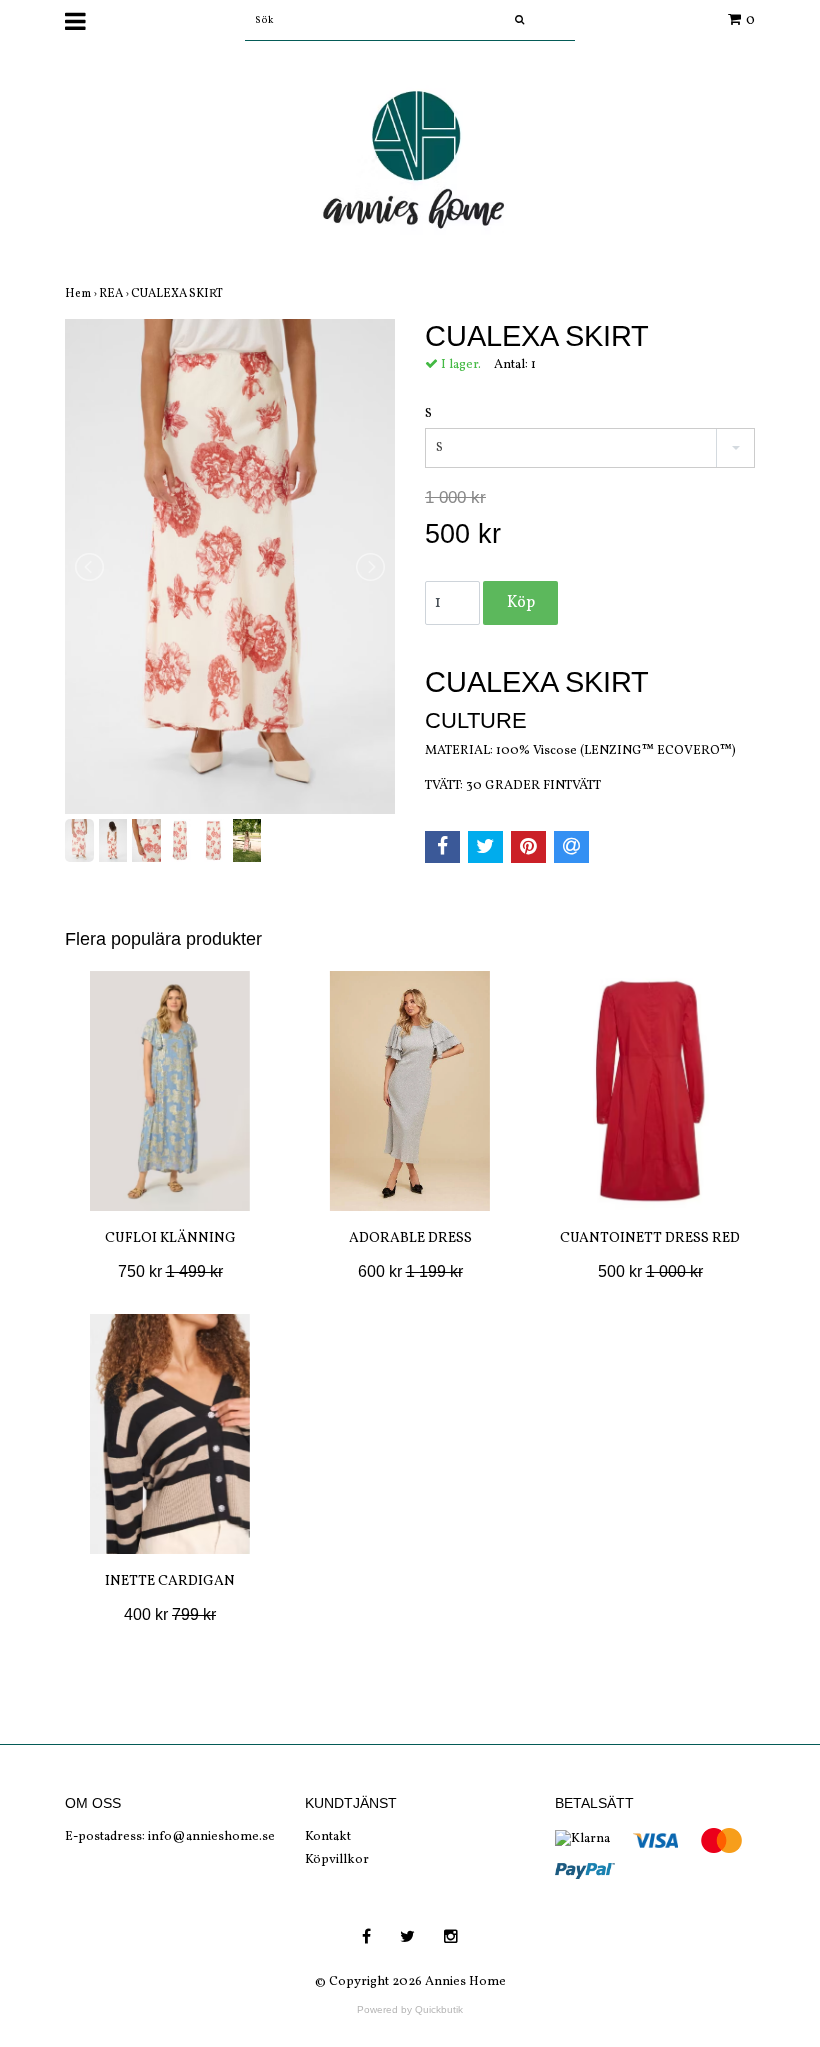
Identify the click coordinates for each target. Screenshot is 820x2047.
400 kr (170, 1614)
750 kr (170, 1271)
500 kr (650, 1271)
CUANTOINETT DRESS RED (650, 1238)
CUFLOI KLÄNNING (170, 1238)
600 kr (410, 1271)
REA (115, 294)
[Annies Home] (410, 166)
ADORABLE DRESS (410, 1238)
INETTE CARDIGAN (170, 1581)
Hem (82, 294)
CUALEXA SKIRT (178, 294)
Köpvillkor (337, 1860)
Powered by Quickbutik (410, 2009)
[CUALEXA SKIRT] (230, 566)
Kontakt (328, 1837)
